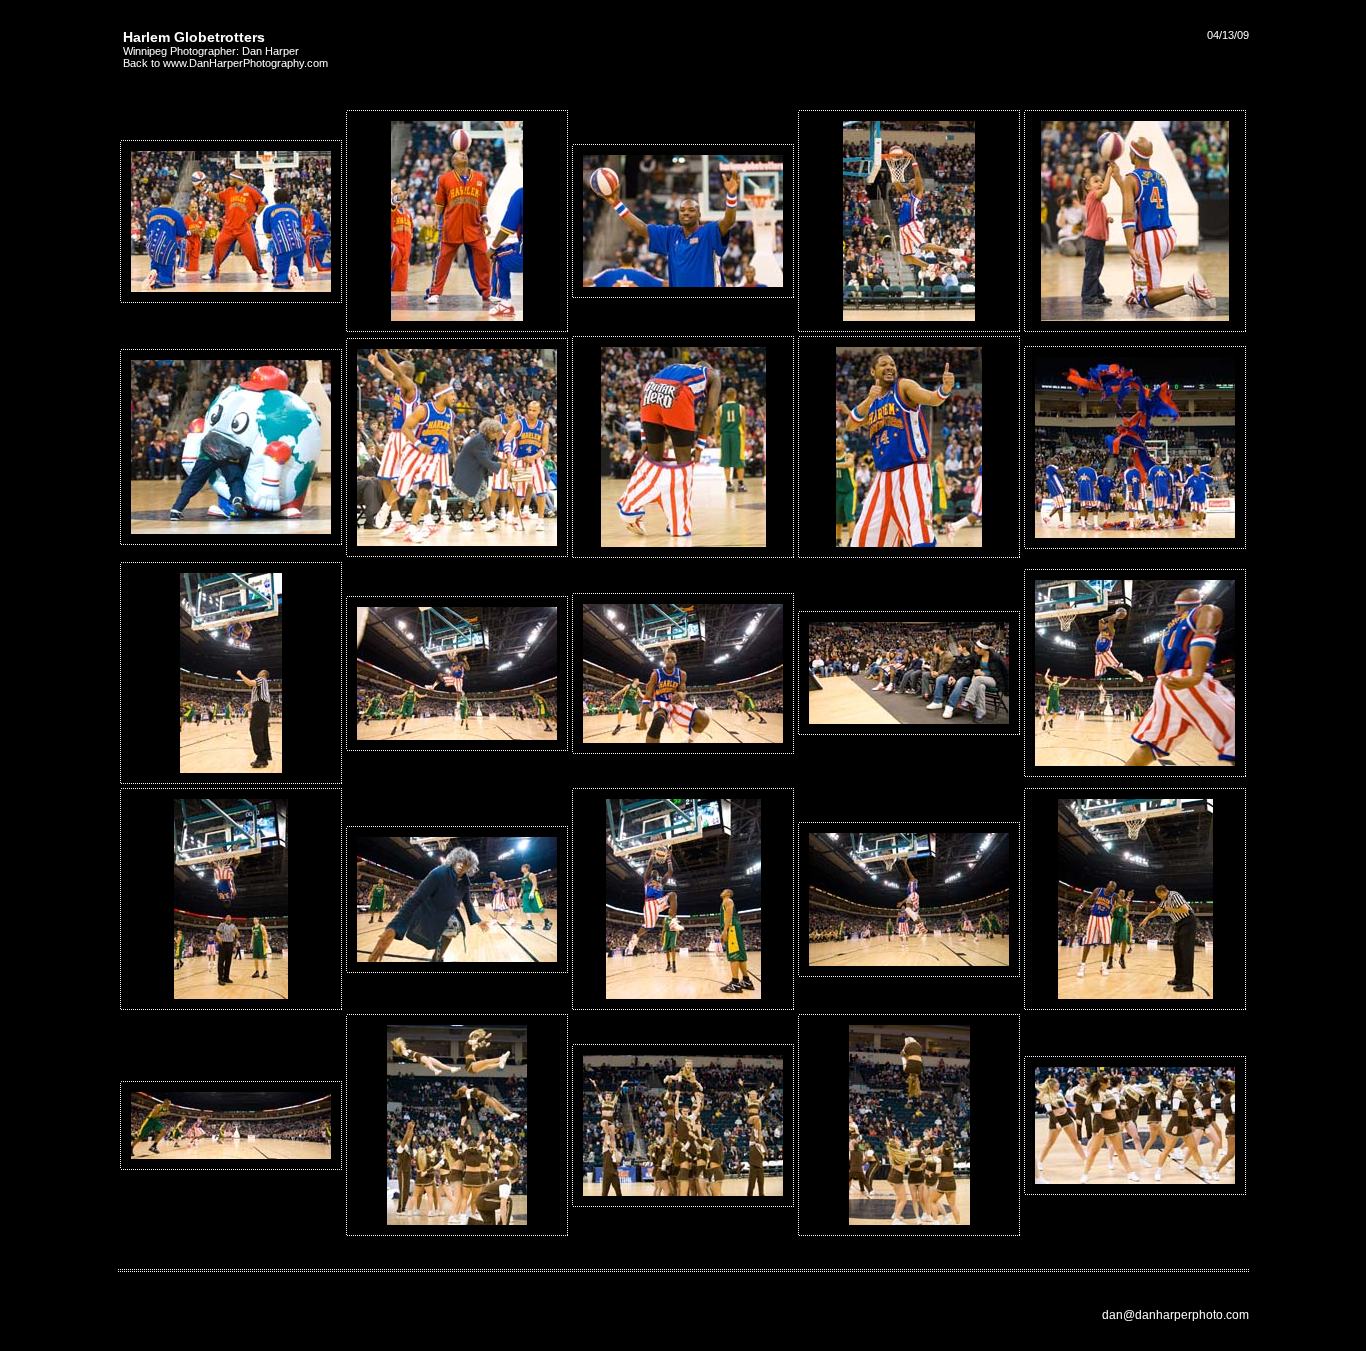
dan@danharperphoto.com (1175, 1315)
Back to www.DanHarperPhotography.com (225, 63)
